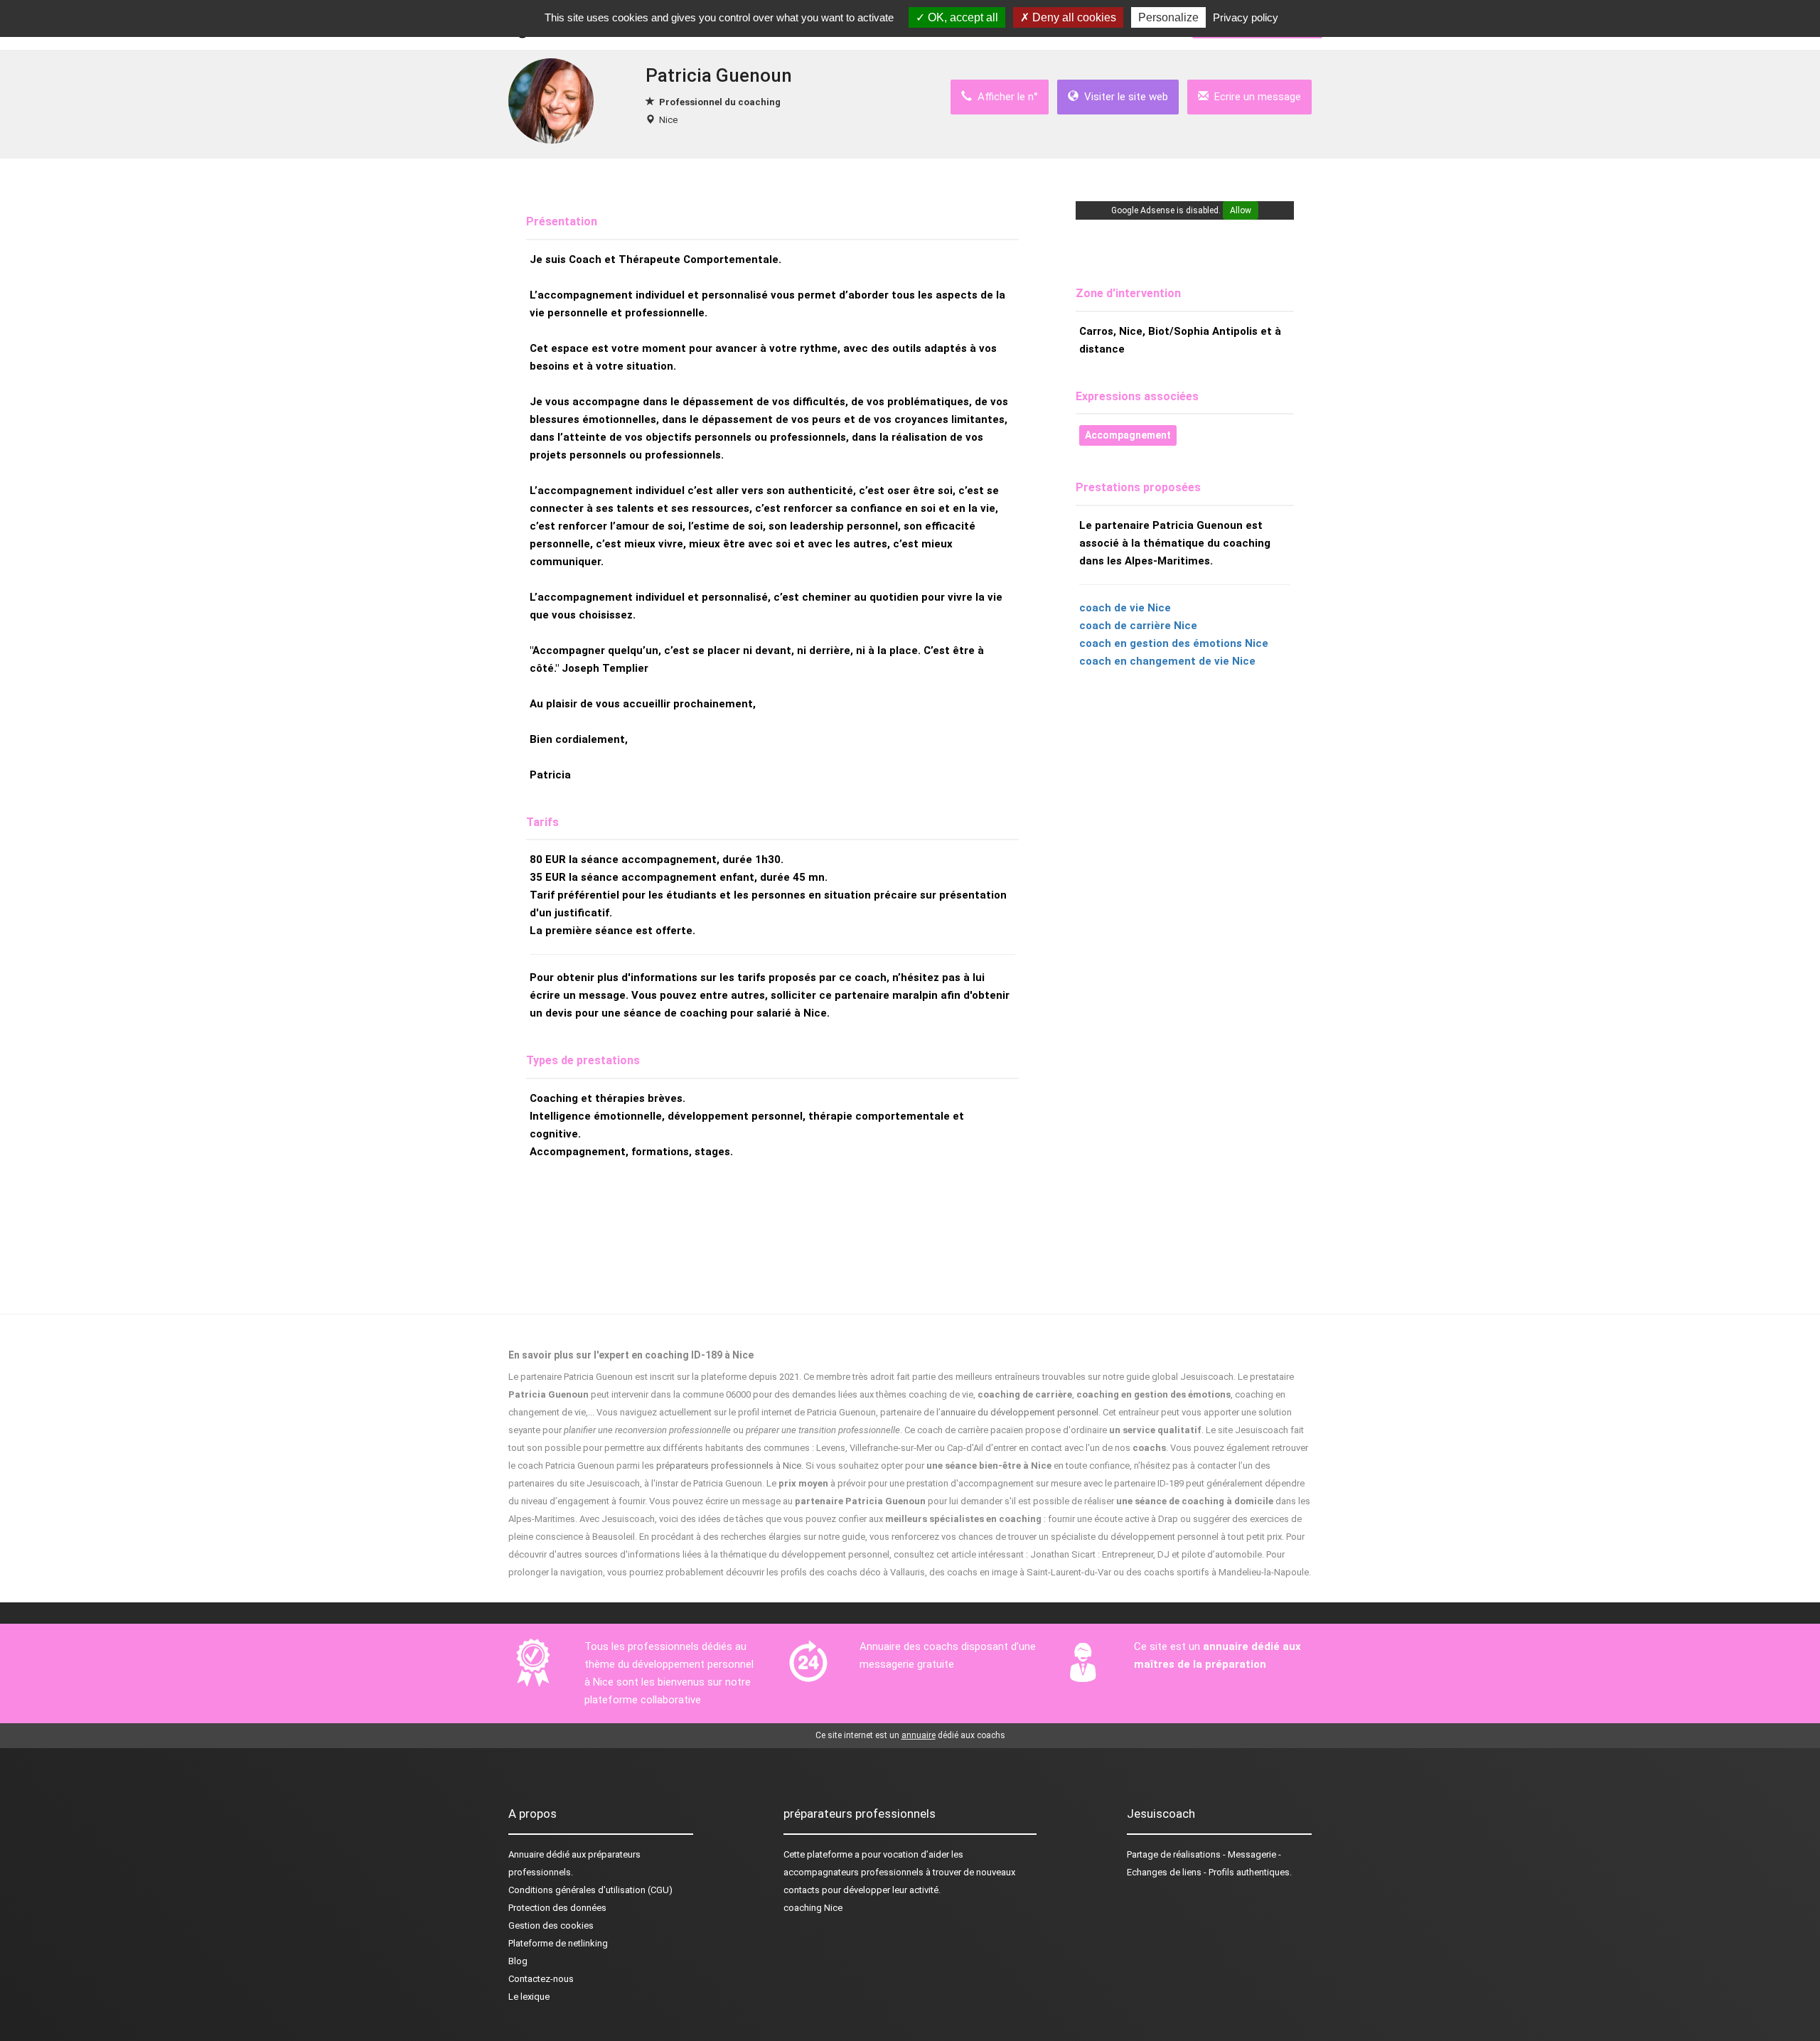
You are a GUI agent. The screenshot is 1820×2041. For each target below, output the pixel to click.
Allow (1241, 210)
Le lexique (529, 1997)
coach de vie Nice (1125, 608)
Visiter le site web (1123, 97)
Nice (668, 120)
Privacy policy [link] (1246, 17)
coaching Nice (813, 1908)
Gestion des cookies (551, 1925)
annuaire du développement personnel (1019, 1412)
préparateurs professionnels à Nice (729, 1466)
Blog (518, 1961)
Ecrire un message (1255, 97)
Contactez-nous (541, 1979)
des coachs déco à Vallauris (867, 1572)
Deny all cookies (1073, 17)
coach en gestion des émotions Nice (1174, 643)
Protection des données (557, 1908)
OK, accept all (962, 17)
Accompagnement (1128, 435)
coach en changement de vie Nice (1167, 661)
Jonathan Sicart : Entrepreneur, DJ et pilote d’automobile (1146, 1554)
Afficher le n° (1005, 97)
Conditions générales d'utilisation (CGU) (590, 1890)
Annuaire (526, 1854)
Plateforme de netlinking (558, 1943)
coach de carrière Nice (1138, 626)
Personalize (1168, 17)
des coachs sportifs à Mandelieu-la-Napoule (1217, 1572)
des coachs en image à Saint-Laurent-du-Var (1020, 1572)
